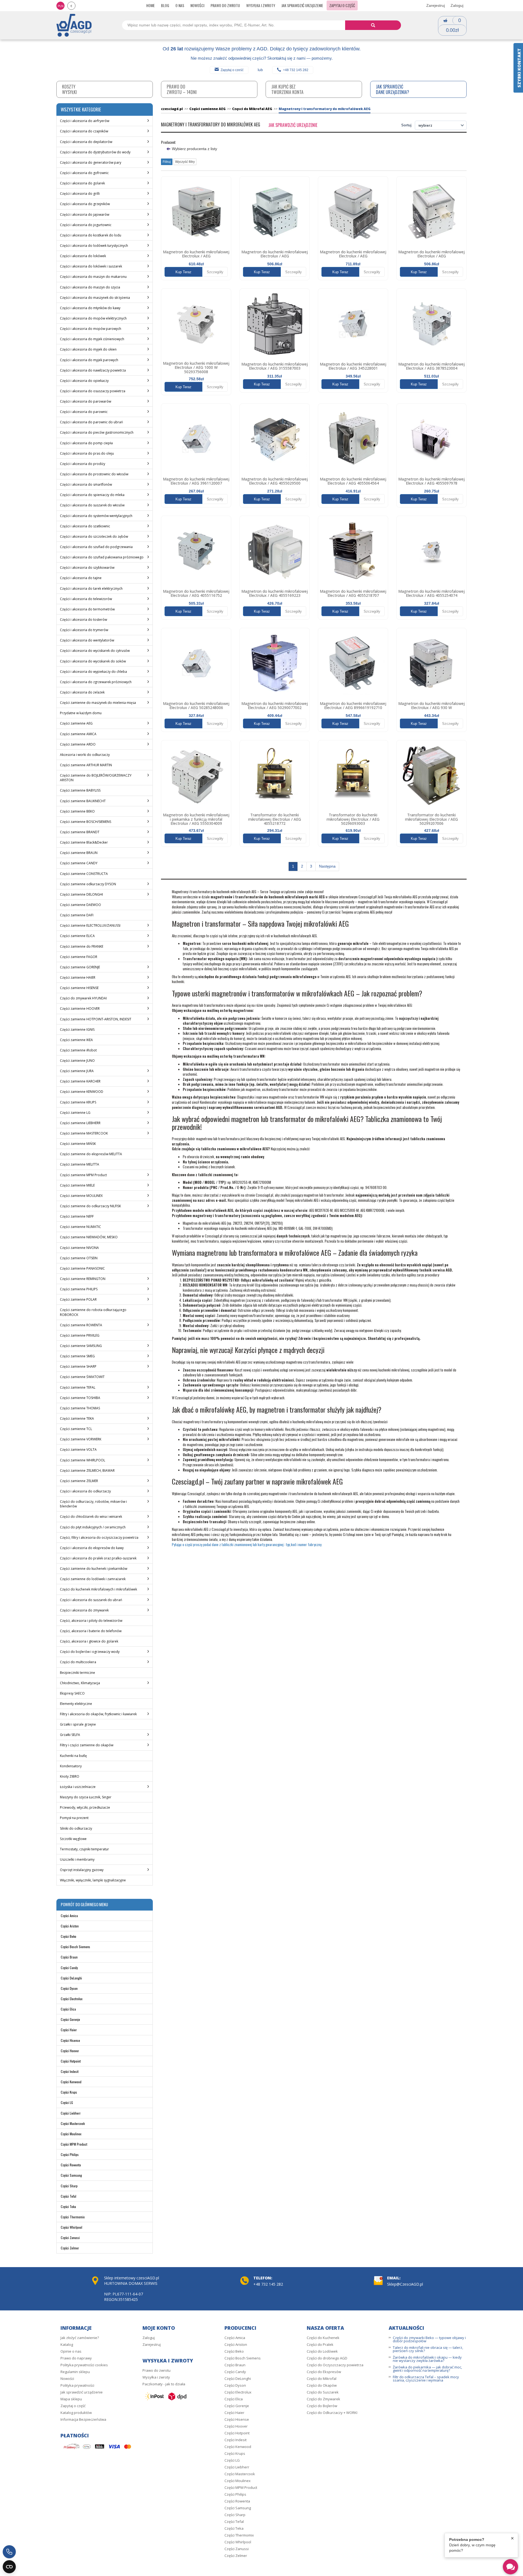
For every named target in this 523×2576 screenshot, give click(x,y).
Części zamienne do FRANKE (82, 946)
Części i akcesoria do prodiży (83, 464)
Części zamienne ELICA (77, 936)
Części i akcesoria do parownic (84, 412)
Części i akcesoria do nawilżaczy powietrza (93, 370)
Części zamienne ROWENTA (81, 1325)
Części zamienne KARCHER (80, 1081)
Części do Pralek (320, 2344)
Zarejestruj (436, 5)
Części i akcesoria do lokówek (83, 256)
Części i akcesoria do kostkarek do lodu (91, 235)
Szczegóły (215, 272)
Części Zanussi (70, 2238)
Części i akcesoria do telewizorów (86, 599)
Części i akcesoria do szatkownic (85, 526)
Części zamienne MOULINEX (81, 1196)
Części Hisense (70, 2040)
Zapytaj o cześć (232, 70)
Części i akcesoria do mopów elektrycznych (93, 318)
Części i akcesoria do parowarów (86, 401)
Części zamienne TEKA (77, 1418)
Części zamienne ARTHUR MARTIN (86, 765)
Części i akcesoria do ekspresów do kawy (92, 1548)
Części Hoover (70, 2051)
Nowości (197, 5)
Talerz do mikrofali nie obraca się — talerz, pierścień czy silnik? (428, 2349)
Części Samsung (71, 2175)
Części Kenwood (71, 2082)
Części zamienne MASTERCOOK (84, 1133)
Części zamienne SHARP (78, 1366)
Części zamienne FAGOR (79, 957)
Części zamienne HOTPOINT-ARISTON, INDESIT (96, 1019)
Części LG (67, 2102)
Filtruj (167, 162)
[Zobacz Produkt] (196, 211)
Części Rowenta (71, 2165)
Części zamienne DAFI (77, 915)
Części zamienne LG (75, 1113)
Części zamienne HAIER (78, 977)
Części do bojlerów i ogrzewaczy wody (90, 1652)
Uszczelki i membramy (77, 1859)
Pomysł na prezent (74, 1818)
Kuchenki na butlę (73, 1756)
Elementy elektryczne (76, 1704)
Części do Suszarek (323, 2392)
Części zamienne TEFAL (78, 1387)
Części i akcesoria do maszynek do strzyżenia (95, 298)
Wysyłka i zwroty (261, 5)
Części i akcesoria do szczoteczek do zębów (94, 536)
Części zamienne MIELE (77, 1185)
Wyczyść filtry (185, 162)
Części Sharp (69, 2186)
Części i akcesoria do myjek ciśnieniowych (92, 339)
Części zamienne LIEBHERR (80, 1123)
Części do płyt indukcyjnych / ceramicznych (93, 1527)
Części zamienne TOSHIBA (80, 1398)
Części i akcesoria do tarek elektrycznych (91, 589)
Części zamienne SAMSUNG (81, 1346)
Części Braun (69, 1957)
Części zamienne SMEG (77, 1356)
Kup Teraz (183, 272)
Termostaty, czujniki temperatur (84, 1849)
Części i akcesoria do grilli (80, 194)
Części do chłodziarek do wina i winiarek (91, 1517)
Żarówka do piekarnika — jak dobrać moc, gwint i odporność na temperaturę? (427, 2369)
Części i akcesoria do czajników (84, 131)
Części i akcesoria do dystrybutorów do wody (95, 152)
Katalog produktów (76, 2413)
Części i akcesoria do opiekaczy (84, 381)
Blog (165, 5)
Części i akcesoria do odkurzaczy (85, 1491)
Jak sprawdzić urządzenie (302, 5)
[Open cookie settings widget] (9, 2567)
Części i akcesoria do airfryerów (85, 121)
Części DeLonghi (71, 1978)
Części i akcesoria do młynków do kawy (90, 308)
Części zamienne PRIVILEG (80, 1335)
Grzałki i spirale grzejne (78, 1724)
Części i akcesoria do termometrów (87, 609)
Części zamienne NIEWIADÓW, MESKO (89, 1237)
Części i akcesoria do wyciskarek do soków (93, 661)
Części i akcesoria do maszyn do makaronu (93, 277)
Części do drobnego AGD (327, 2358)
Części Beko (69, 1936)
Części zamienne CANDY (79, 863)
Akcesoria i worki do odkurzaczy (85, 755)
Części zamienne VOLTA (78, 1450)
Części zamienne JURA (77, 1071)
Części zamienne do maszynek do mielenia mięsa (98, 703)
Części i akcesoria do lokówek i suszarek (91, 266)
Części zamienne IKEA (76, 1040)
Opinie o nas (71, 2351)
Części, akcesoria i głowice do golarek (89, 1641)
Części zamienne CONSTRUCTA (84, 874)
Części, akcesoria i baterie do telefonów (91, 1631)
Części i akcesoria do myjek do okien (88, 349)
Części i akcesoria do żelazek (82, 692)
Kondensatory (71, 1766)
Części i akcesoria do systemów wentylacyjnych (96, 516)
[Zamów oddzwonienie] (9, 2552)
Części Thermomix (73, 2217)
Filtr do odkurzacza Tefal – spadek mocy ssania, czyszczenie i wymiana (426, 2379)
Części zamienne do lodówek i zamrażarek (93, 1579)
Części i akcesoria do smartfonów (86, 484)
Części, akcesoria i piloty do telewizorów (91, 1621)
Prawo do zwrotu (225, 5)
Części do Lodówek (322, 2351)
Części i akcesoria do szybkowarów (87, 568)
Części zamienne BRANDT (80, 832)
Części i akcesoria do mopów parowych (91, 329)
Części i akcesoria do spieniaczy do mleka (92, 495)
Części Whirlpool (72, 2227)
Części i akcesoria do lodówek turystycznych (94, 246)
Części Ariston (70, 1926)
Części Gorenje (70, 2019)
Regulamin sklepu (75, 2372)
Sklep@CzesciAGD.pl (405, 2284)
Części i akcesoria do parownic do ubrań (91, 422)
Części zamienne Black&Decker (84, 842)
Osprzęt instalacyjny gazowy (82, 1870)
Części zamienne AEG (76, 723)
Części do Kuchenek (323, 2338)
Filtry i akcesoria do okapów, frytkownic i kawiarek (98, 1714)
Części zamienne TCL (76, 1429)
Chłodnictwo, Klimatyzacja (80, 1683)
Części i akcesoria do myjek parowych (89, 360)
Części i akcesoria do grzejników (85, 204)
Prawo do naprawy (76, 2358)
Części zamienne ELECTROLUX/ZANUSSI (90, 925)
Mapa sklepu (71, 2399)
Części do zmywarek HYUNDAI (83, 998)
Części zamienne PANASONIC (82, 1268)
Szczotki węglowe (73, 1839)
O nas (180, 5)
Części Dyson (69, 1988)
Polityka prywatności (77, 2385)
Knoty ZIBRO (70, 1776)
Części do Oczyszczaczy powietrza (335, 2365)
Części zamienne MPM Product (83, 1175)
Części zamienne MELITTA (80, 1164)
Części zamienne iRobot (78, 1050)
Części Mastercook (73, 2123)
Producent (168, 142)
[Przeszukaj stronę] (373, 25)
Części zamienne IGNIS (77, 1030)
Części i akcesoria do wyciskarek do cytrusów (95, 651)
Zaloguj (457, 5)
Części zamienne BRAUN (79, 853)
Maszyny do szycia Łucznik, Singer (86, 1797)
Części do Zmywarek (323, 2399)
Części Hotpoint (71, 2061)
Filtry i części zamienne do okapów (87, 1745)
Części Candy (69, 1968)
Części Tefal (69, 2196)
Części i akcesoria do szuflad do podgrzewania (96, 547)
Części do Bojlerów (322, 2406)
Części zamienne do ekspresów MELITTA (91, 1154)
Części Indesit (70, 2071)
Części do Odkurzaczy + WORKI (332, 2413)
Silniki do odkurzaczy (76, 1828)
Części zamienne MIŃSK (78, 1144)
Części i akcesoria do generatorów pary (91, 162)
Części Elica (68, 2009)
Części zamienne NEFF (77, 1216)
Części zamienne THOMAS (80, 1408)
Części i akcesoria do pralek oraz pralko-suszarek (98, 1558)
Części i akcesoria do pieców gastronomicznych (97, 432)
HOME (150, 5)
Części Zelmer (70, 2248)
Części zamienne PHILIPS (79, 1289)
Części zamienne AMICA (78, 734)
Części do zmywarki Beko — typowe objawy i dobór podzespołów (429, 2339)
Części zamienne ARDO (78, 744)
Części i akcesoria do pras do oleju (87, 453)
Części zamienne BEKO (77, 811)
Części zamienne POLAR (78, 1299)
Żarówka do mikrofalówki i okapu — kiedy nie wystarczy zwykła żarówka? (427, 2359)
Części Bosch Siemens (75, 1947)
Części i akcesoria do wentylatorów (87, 640)
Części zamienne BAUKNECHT (83, 801)
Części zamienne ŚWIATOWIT (82, 1377)
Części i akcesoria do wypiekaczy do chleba (93, 672)
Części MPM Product (74, 2144)
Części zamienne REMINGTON (83, 1279)
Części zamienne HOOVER (80, 1009)
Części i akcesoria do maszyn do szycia (90, 287)
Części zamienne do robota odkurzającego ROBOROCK (93, 1312)
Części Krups (69, 2092)
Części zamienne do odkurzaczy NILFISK (90, 1206)
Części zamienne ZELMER (79, 1481)
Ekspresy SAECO (72, 1693)
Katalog (67, 2344)
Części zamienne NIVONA (79, 1248)
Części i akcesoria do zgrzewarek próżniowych (96, 682)
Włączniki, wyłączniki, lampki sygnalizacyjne (93, 1880)
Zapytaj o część (342, 5)
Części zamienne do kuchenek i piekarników (94, 1569)
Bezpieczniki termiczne (77, 1673)
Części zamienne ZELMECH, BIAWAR (87, 1471)
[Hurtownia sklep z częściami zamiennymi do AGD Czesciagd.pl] (74, 25)
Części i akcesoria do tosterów (83, 620)
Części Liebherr (71, 2113)
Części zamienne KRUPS (78, 1102)
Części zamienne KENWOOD (82, 1092)
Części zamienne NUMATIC (80, 1227)
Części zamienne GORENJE (80, 967)
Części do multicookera (78, 1662)
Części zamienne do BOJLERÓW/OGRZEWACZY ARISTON (96, 778)
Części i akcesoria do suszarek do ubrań (91, 1600)
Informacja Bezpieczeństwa (83, 2419)
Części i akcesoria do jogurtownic (86, 225)
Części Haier (69, 2030)
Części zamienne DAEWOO (80, 905)
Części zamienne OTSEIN (79, 1258)
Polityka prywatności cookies (84, 2365)
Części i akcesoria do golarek (82, 183)
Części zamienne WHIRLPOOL (83, 1460)
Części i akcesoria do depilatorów (86, 142)
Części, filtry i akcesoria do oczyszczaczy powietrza (99, 1538)
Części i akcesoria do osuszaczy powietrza (93, 391)
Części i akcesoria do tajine (81, 578)
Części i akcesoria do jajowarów (85, 215)
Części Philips (70, 2154)
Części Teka (68, 2207)
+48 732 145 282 (296, 70)
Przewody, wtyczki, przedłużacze (85, 1807)
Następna (327, 866)
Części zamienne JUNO (77, 1061)
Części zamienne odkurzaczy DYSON (88, 884)
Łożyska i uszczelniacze (78, 1787)
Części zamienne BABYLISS (80, 790)
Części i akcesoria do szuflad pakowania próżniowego (102, 557)
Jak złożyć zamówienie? (80, 2338)
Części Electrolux (72, 1999)
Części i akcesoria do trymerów (84, 630)
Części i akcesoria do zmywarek (84, 1610)
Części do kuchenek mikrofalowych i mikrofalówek (98, 1589)
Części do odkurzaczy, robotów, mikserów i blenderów (93, 1504)
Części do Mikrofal (322, 2379)
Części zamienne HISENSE (79, 988)
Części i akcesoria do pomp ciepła (86, 443)
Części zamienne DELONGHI (81, 894)
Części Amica (69, 1916)
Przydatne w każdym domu (81, 713)
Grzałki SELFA (70, 1735)
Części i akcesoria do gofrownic (84, 173)
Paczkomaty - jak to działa (164, 2384)
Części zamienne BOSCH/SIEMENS (86, 822)
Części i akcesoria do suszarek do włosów (92, 505)
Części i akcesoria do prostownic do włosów (94, 474)
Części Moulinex (71, 2134)
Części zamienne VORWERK (81, 1439)
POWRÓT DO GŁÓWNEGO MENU (84, 1904)
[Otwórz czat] (510, 2567)
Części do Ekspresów (324, 2372)
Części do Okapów (322, 2385)
